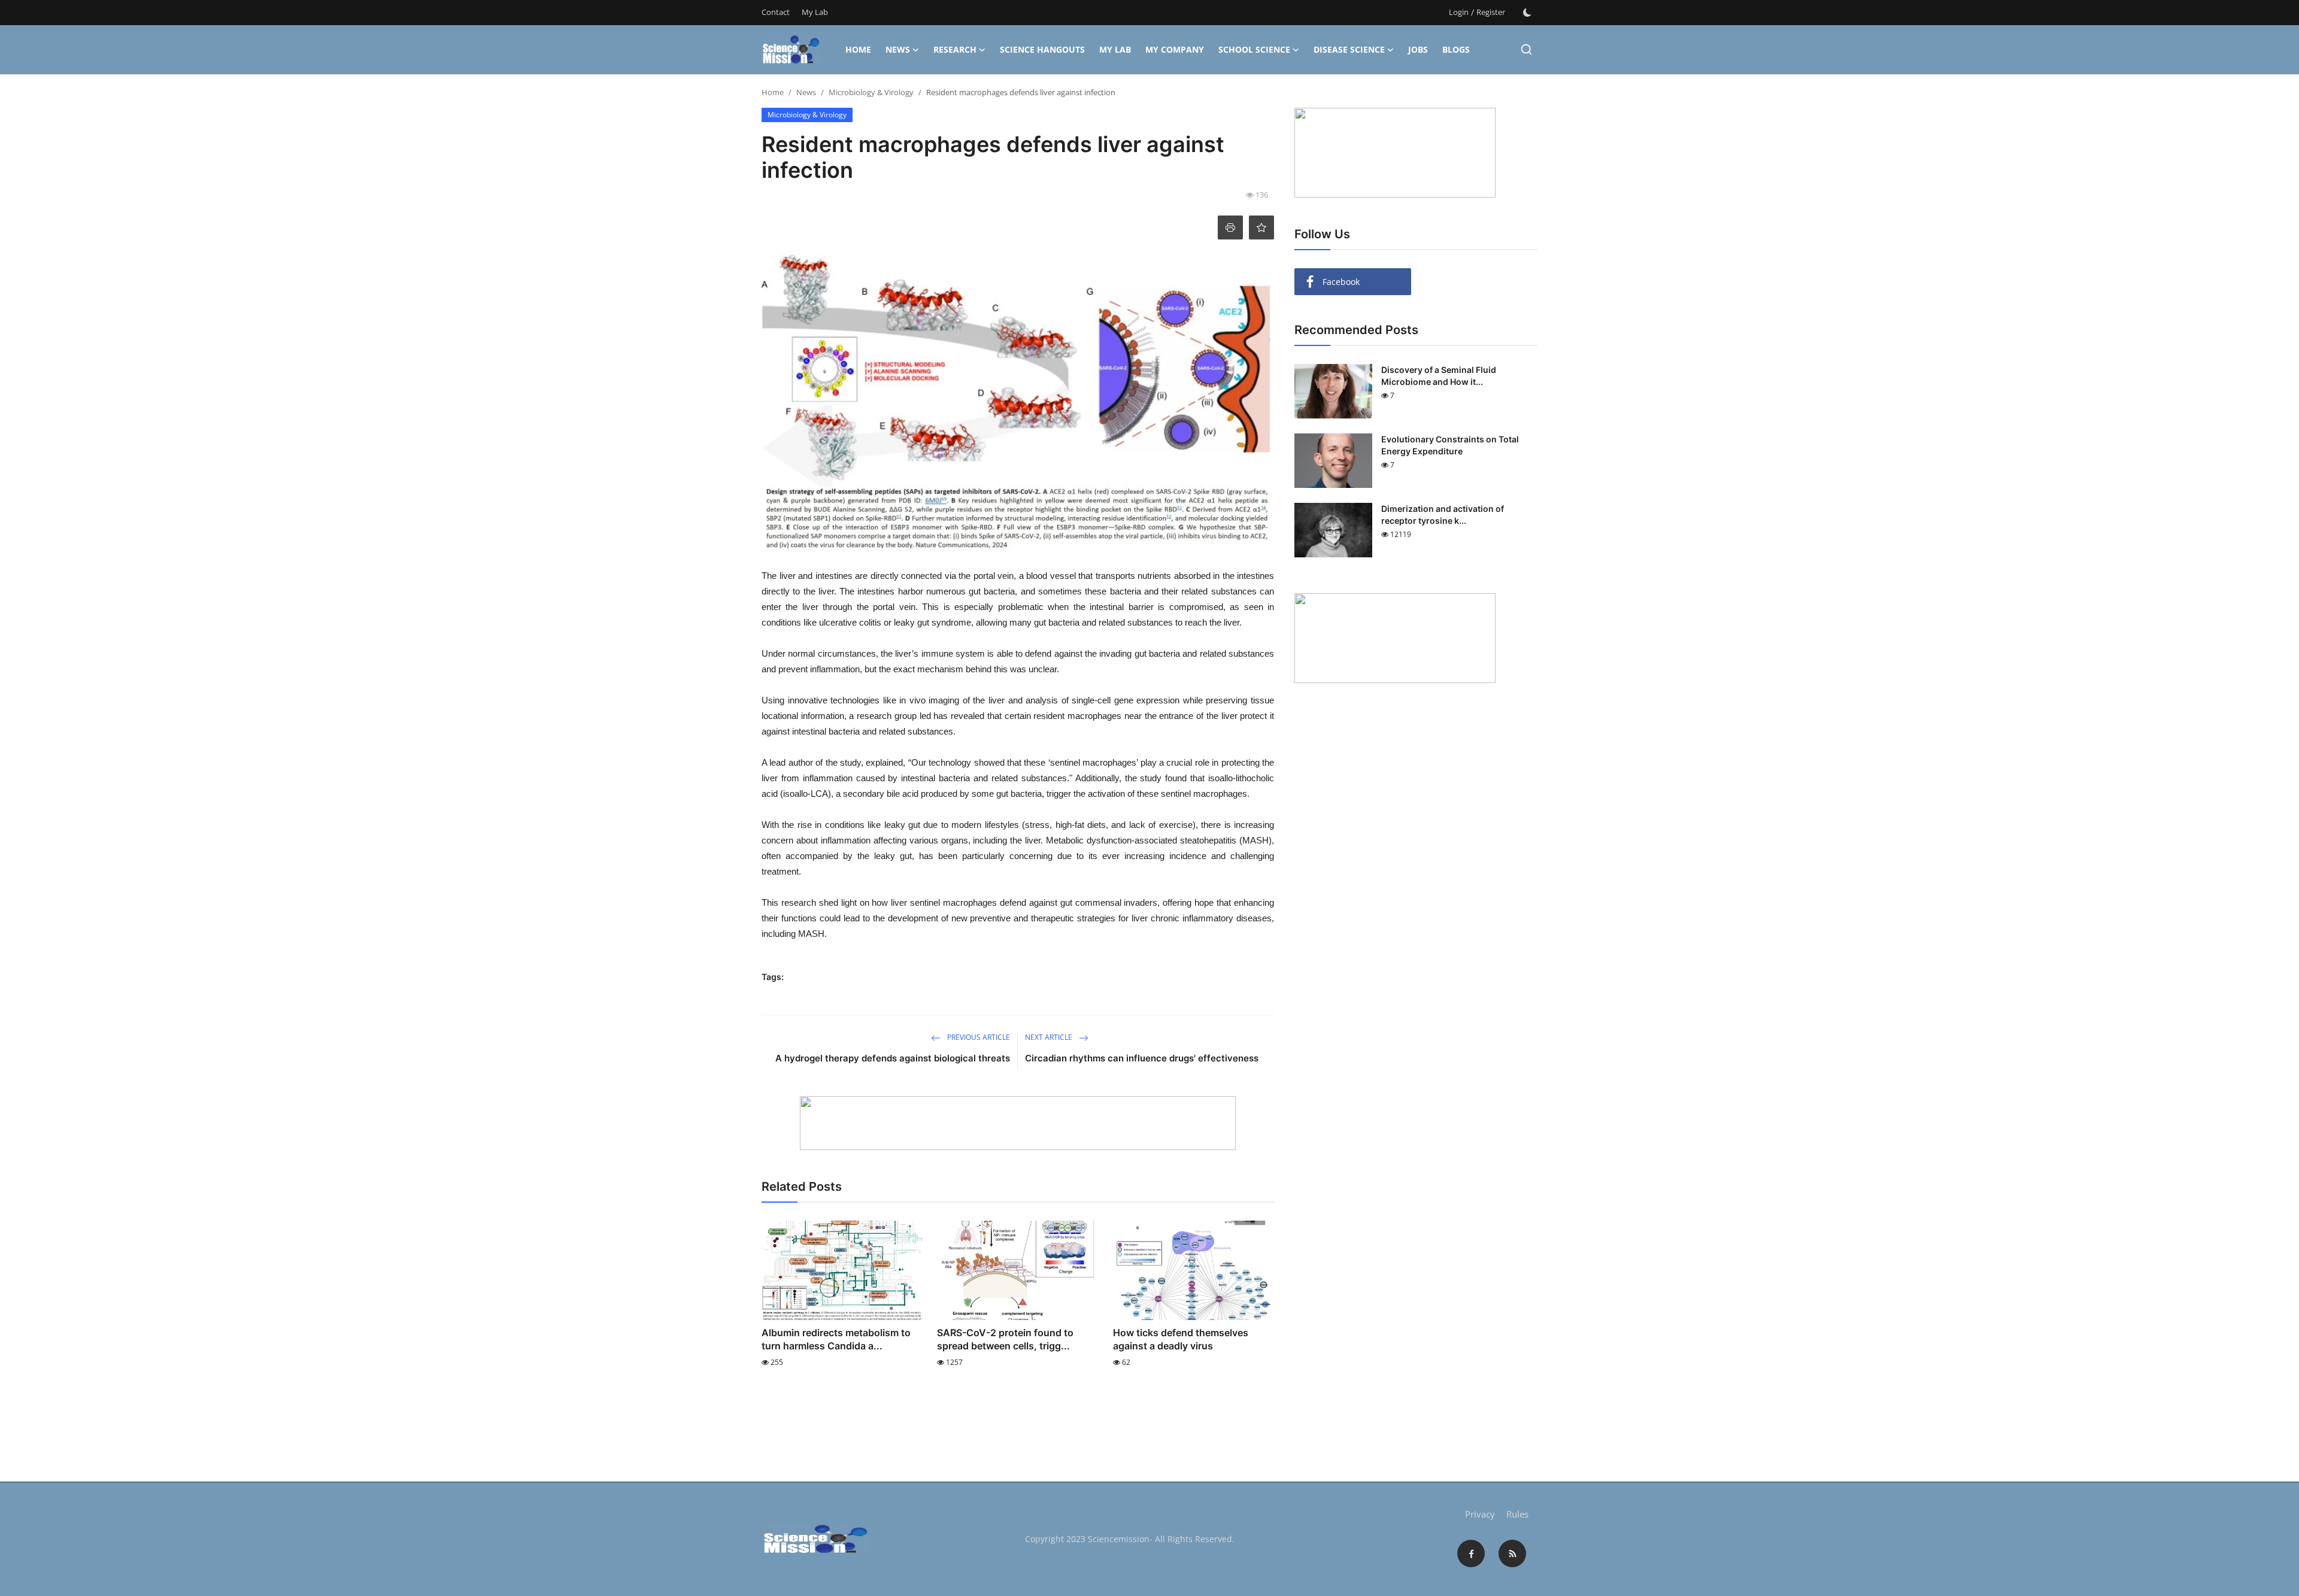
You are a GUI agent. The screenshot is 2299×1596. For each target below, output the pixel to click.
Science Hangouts (1042, 49)
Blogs (1456, 49)
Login (1459, 12)
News (898, 49)
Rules (1517, 1514)
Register (1491, 12)
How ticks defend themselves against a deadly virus (1181, 1339)
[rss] (1512, 1553)
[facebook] (1471, 1553)
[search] (1526, 49)
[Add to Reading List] (1261, 227)
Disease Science (1349, 49)
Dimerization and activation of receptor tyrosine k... (1443, 515)
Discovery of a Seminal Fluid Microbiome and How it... (1439, 376)
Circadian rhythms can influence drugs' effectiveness (1142, 1058)
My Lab (815, 12)
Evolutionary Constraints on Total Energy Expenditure (1450, 445)
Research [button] (955, 49)
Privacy (1480, 1514)
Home (858, 49)
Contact (776, 12)
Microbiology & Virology (871, 92)
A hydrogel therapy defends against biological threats (893, 1058)
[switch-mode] (1527, 13)
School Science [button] (1254, 49)
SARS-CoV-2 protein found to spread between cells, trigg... (1005, 1339)
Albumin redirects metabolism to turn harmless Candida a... (836, 1339)
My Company (1175, 49)
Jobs (1418, 49)
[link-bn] (1018, 1123)
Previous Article (978, 1037)
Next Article (1050, 1037)
